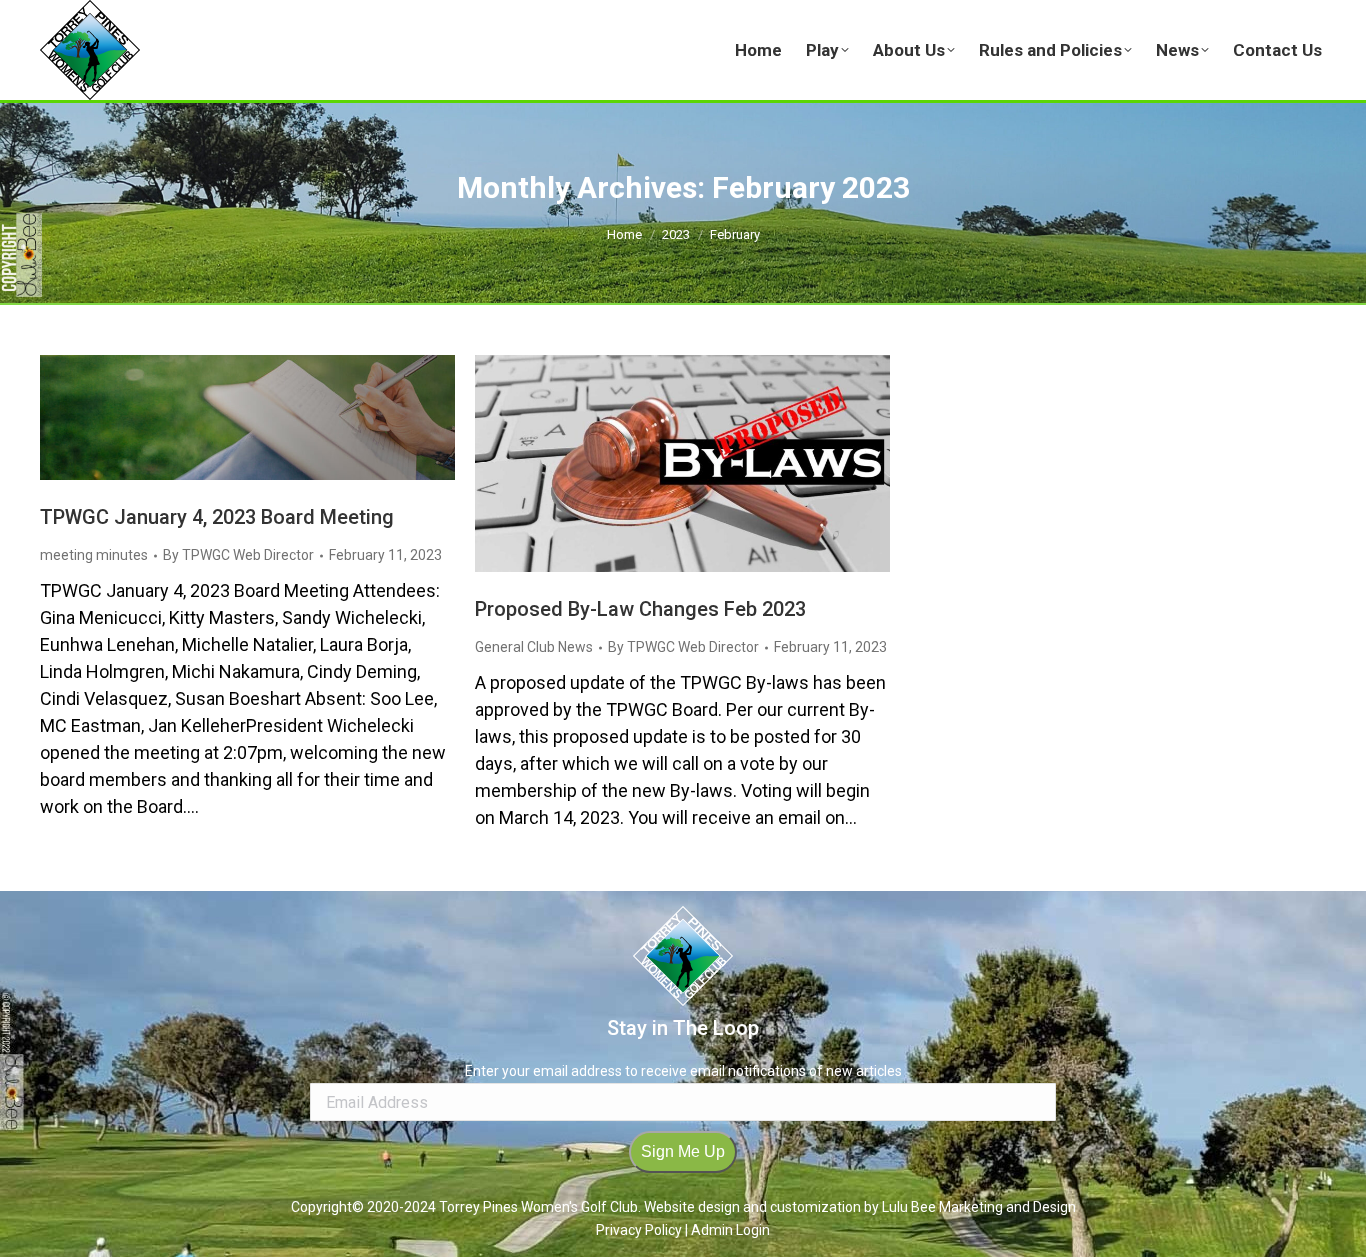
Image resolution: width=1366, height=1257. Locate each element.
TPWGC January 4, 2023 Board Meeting (217, 517)
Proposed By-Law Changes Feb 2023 (640, 609)
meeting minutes (94, 555)
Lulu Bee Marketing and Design (979, 1207)
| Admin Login (727, 1230)
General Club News (534, 647)
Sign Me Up (683, 1151)
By (238, 555)
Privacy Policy (640, 1230)
